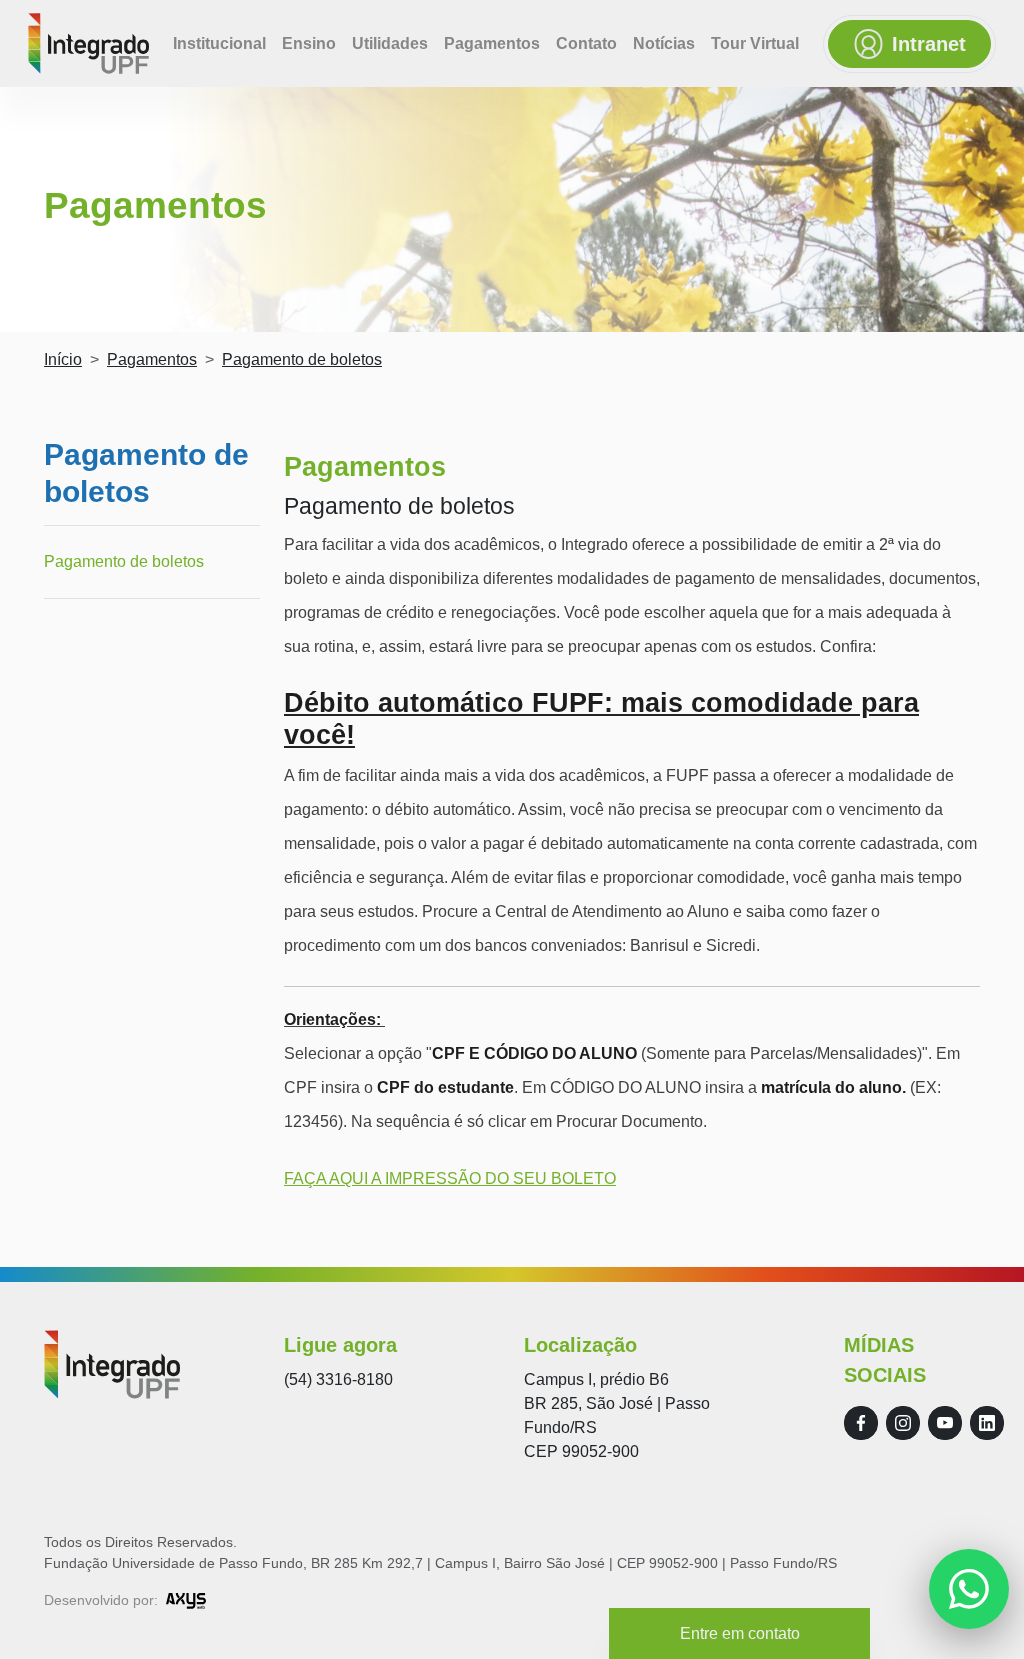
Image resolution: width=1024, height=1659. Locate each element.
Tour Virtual (755, 43)
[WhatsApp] (969, 1589)
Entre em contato (740, 1633)
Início (63, 359)
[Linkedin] (987, 1423)
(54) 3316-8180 (338, 1379)
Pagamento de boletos (124, 561)
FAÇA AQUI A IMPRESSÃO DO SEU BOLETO (450, 1178)
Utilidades (390, 43)
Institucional (219, 43)
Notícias (664, 43)
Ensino (309, 43)
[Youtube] (945, 1423)
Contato (586, 43)
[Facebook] (861, 1423)
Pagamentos (492, 43)
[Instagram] (903, 1423)
